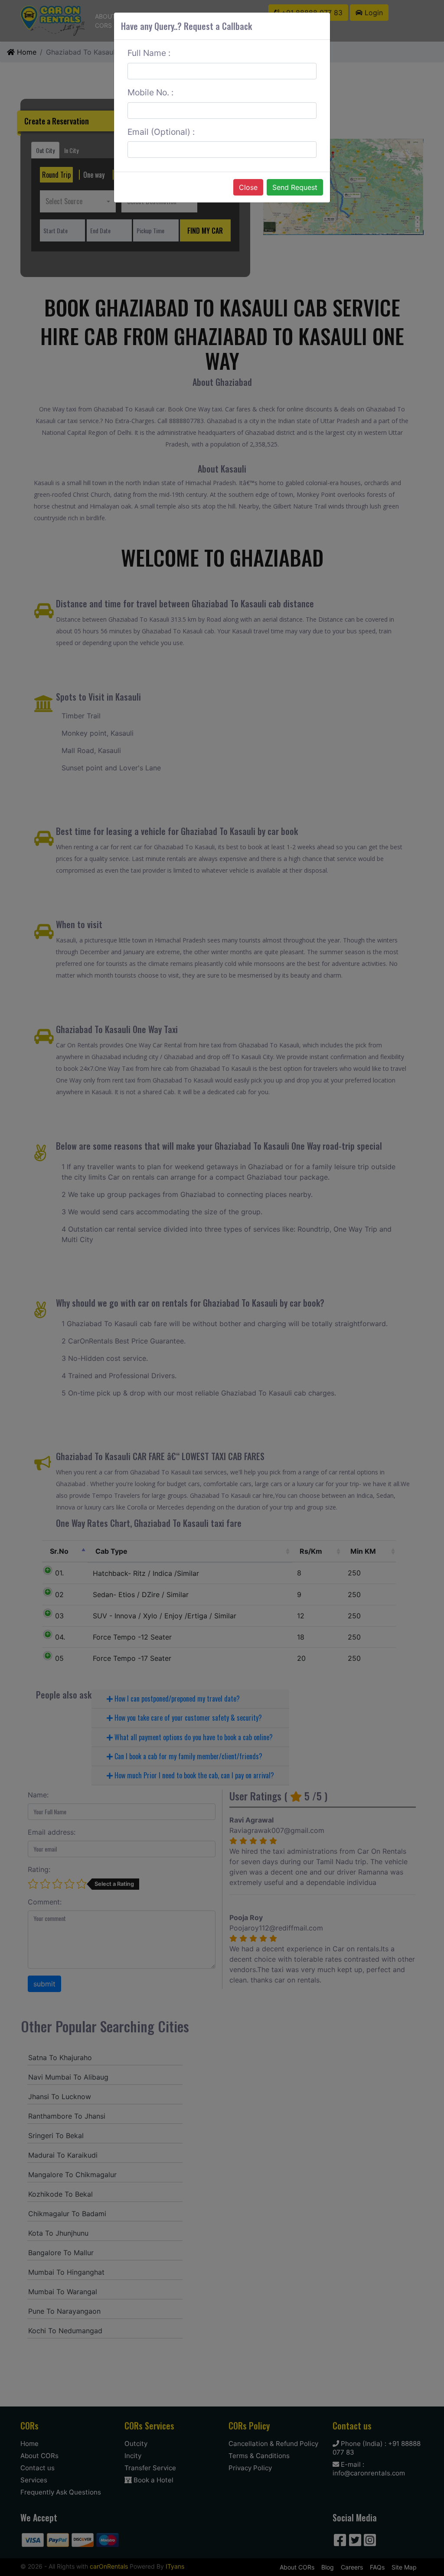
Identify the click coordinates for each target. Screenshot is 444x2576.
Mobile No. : (150, 92)
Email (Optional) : (161, 132)
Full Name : (149, 53)
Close (248, 187)
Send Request (295, 187)
